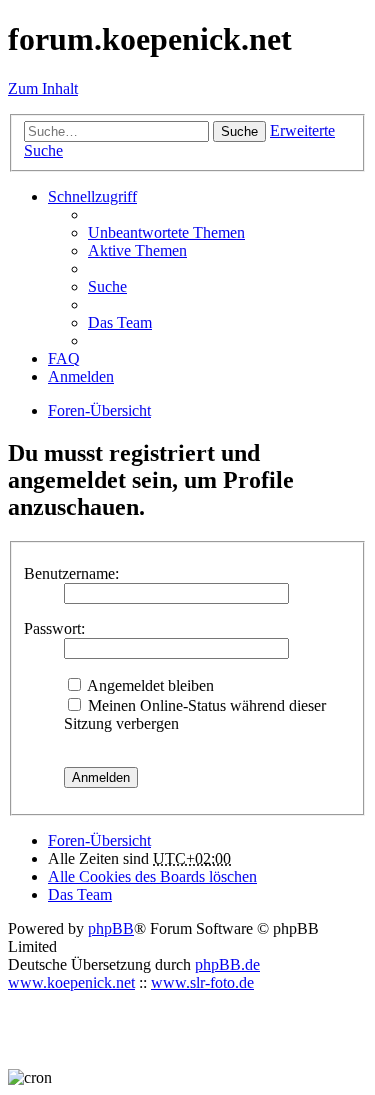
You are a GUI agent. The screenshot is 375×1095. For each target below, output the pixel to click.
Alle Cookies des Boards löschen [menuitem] (152, 876)
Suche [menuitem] (107, 286)
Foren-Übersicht (99, 840)
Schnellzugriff (92, 196)
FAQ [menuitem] (64, 358)
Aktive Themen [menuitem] (137, 250)
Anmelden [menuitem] (81, 376)
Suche (239, 131)
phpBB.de (227, 964)
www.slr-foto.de (202, 982)
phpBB (111, 928)
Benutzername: (71, 573)
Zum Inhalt (43, 88)
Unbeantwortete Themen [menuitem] (166, 232)
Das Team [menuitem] (120, 322)
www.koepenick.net (71, 982)
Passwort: (54, 628)
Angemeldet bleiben (149, 685)
